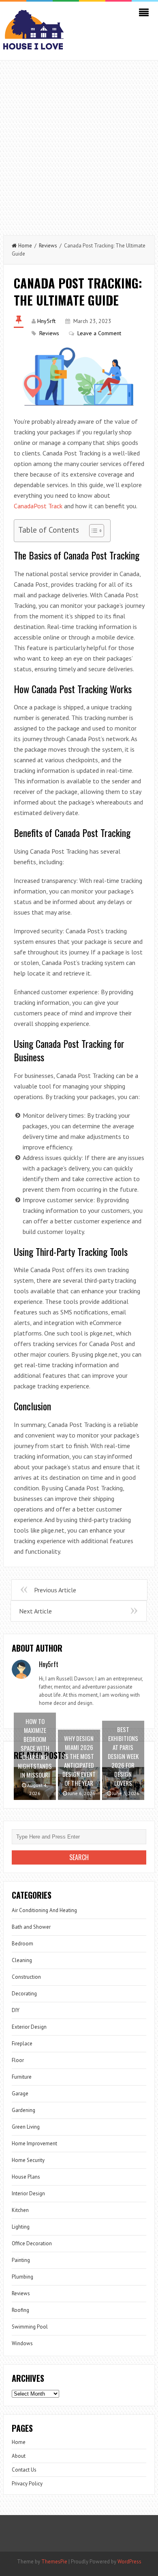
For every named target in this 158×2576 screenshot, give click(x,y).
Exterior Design (29, 2027)
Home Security (28, 2160)
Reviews (48, 246)
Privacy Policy (27, 2484)
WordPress (129, 2562)
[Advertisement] (79, 144)
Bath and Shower (31, 1927)
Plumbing (22, 2277)
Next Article (35, 1611)
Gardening (23, 2110)
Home (25, 246)
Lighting (21, 2227)
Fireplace (22, 2044)
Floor (18, 2060)
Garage (20, 2094)
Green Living (26, 2127)
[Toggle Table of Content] (93, 531)
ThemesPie (54, 2562)
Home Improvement (34, 2143)
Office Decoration (32, 2243)
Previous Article (55, 1590)
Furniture (22, 2077)
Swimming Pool (30, 2327)
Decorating (24, 1994)
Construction (26, 1977)
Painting (21, 2260)
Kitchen (20, 2210)
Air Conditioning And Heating (44, 1910)
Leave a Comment (99, 333)
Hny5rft (46, 321)
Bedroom (22, 1944)
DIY (16, 2010)
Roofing (20, 2310)
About (19, 2456)
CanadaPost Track (38, 506)
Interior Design (28, 2193)
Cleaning (22, 1960)
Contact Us (24, 2470)
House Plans (26, 2177)
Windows (22, 2343)
